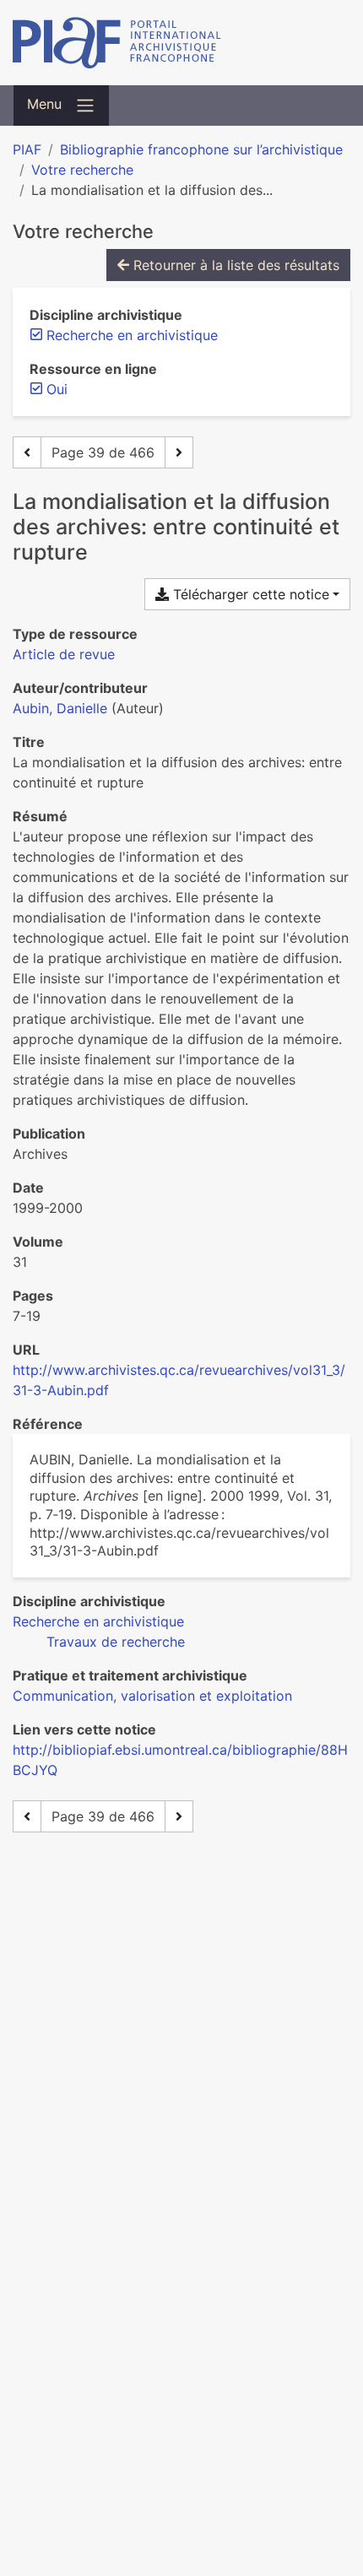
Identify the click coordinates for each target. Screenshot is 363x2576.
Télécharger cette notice (249, 594)
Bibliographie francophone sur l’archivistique (201, 149)
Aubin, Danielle (60, 708)
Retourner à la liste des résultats (234, 265)
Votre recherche (82, 170)
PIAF (27, 149)
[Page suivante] (179, 452)
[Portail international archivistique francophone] (181, 43)
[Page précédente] (27, 452)
